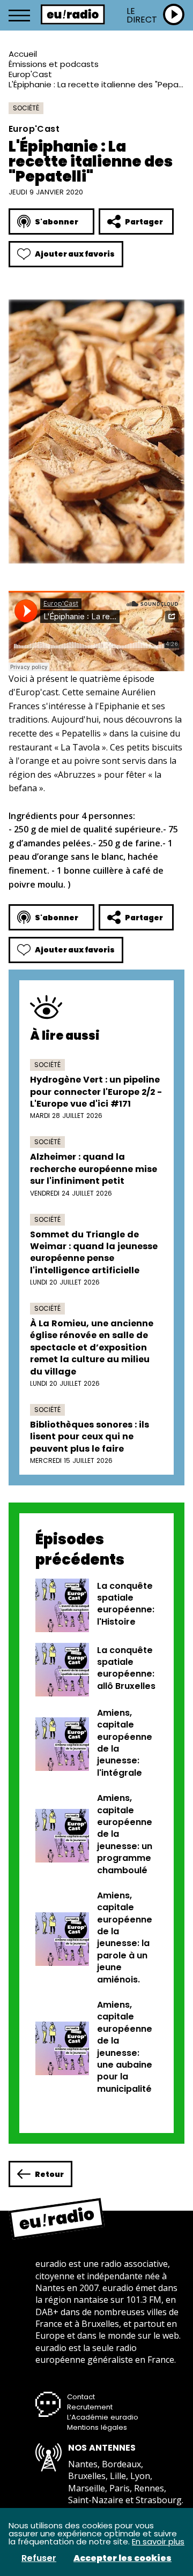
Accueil (23, 54)
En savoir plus (158, 2541)
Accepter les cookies (123, 2558)
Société (26, 108)
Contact (81, 2397)
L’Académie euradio (103, 2417)
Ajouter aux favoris (75, 254)
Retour (49, 2174)
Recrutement (90, 2407)
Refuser (39, 2558)
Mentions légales (97, 2427)
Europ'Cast (30, 74)
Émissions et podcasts (54, 64)
